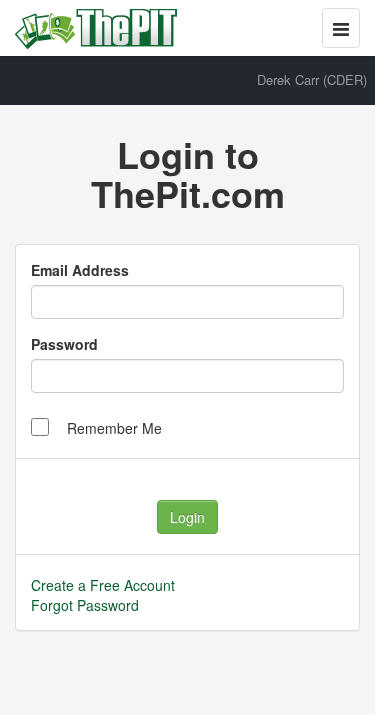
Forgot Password (85, 605)
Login (187, 517)
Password (64, 344)
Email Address (80, 270)
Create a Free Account (103, 585)
